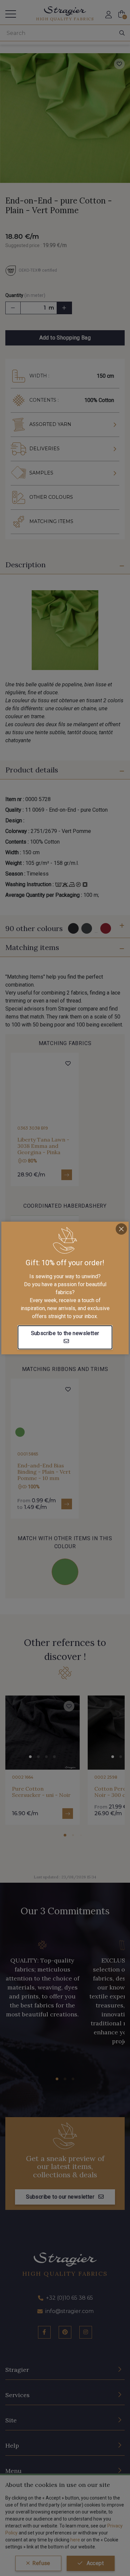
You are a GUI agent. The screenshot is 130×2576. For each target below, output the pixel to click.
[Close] (121, 1229)
